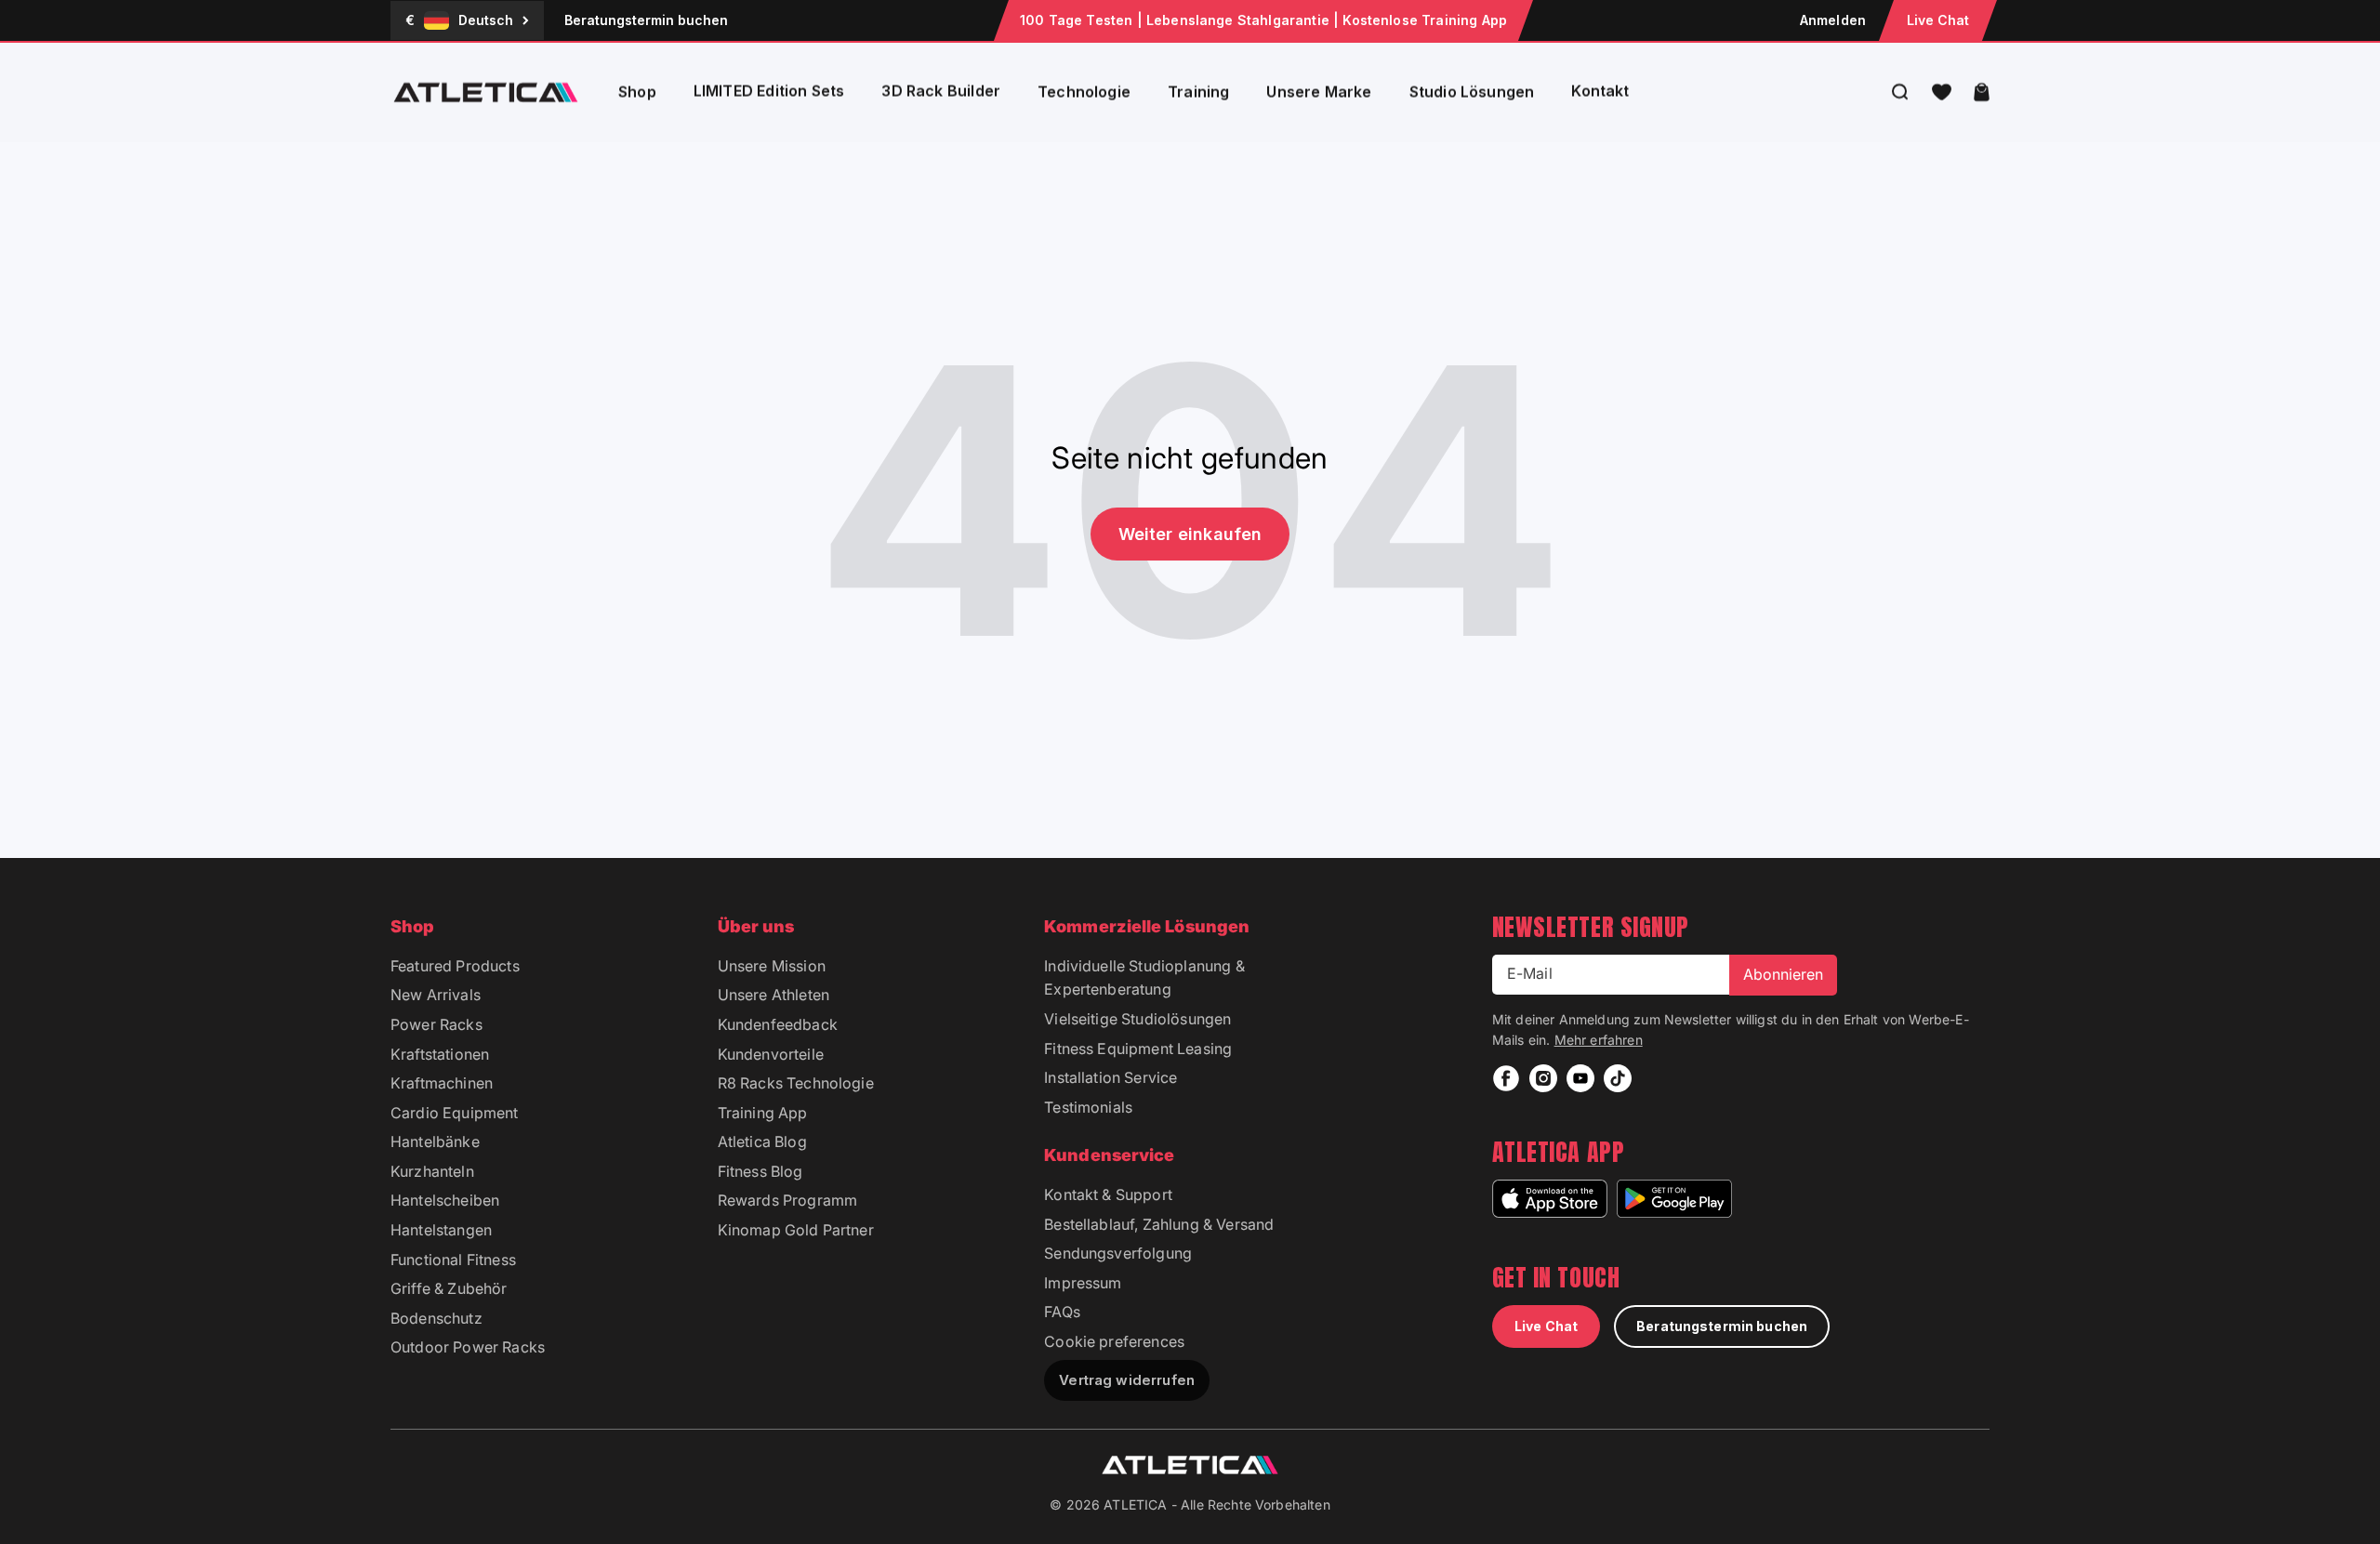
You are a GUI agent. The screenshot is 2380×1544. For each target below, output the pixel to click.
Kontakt (1600, 91)
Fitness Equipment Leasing (1138, 1049)
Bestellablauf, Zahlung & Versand (1159, 1224)
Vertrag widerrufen (1127, 1380)
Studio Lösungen (1472, 92)
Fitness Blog (760, 1171)
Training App (763, 1113)
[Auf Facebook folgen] (1506, 1078)
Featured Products (455, 966)
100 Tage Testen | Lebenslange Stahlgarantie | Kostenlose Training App (1263, 20)
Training (1198, 92)
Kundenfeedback (778, 1024)
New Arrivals (436, 995)
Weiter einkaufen (1190, 534)
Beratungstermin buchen (646, 20)
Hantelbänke (435, 1142)
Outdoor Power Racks (468, 1347)
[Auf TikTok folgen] (1618, 1078)
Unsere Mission (772, 966)
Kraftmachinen (442, 1083)
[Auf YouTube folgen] (1580, 1078)
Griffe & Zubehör (449, 1288)
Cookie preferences (1114, 1341)
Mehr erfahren (1599, 1040)
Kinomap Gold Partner (796, 1230)
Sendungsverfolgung (1118, 1253)
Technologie (1084, 92)
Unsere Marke (1319, 92)
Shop (637, 92)
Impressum (1083, 1283)
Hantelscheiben (445, 1200)
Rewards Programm (788, 1200)
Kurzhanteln (432, 1171)
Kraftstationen (440, 1054)
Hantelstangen (441, 1230)
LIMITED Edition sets (769, 91)
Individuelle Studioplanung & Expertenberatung (1144, 978)
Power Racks (436, 1024)
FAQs (1062, 1312)
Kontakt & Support (1108, 1194)
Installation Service (1111, 1077)
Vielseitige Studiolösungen (1137, 1019)
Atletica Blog (762, 1142)
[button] (1942, 92)
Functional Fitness (453, 1260)
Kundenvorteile (771, 1054)
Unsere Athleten (773, 995)
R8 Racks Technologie (796, 1083)
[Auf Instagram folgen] (1543, 1078)
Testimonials (1088, 1107)
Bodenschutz (436, 1318)
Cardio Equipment (455, 1113)
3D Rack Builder (941, 91)
